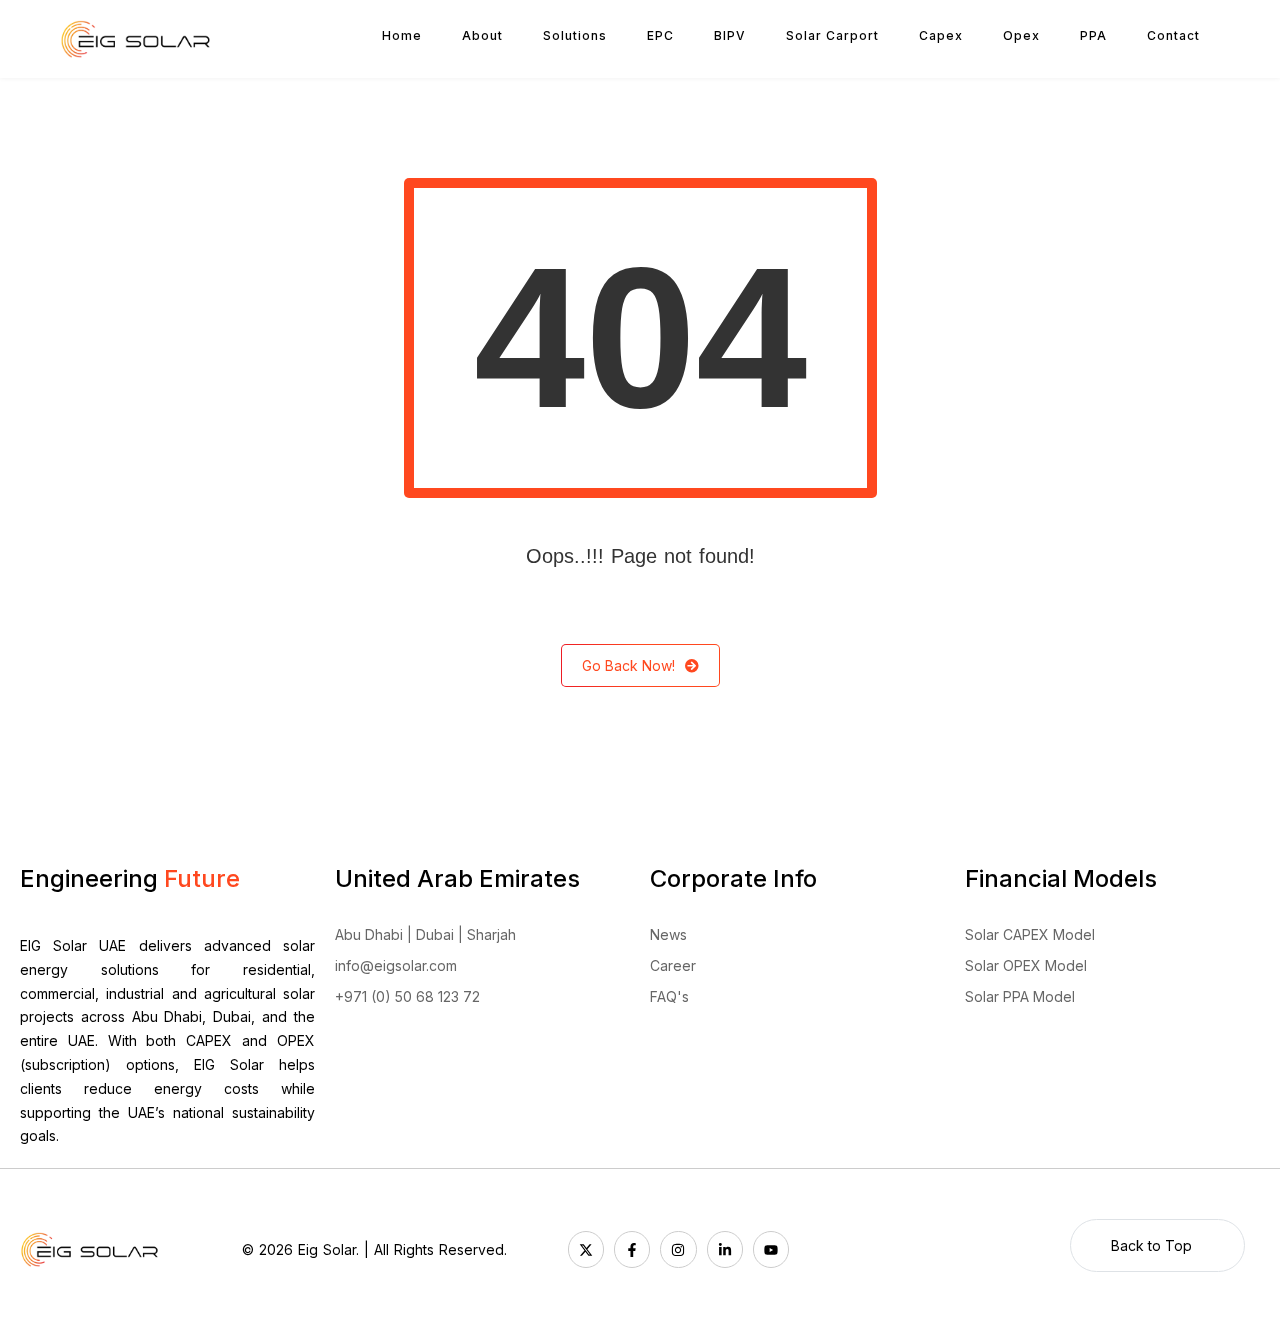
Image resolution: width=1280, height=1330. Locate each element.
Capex (941, 35)
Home (402, 35)
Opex (1021, 35)
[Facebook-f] (632, 1249)
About (482, 35)
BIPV (730, 35)
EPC (660, 35)
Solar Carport (832, 35)
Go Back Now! (628, 665)
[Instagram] (678, 1249)
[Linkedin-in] (725, 1249)
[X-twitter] (586, 1249)
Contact (1173, 35)
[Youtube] (771, 1249)
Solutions (575, 35)
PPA (1093, 35)
